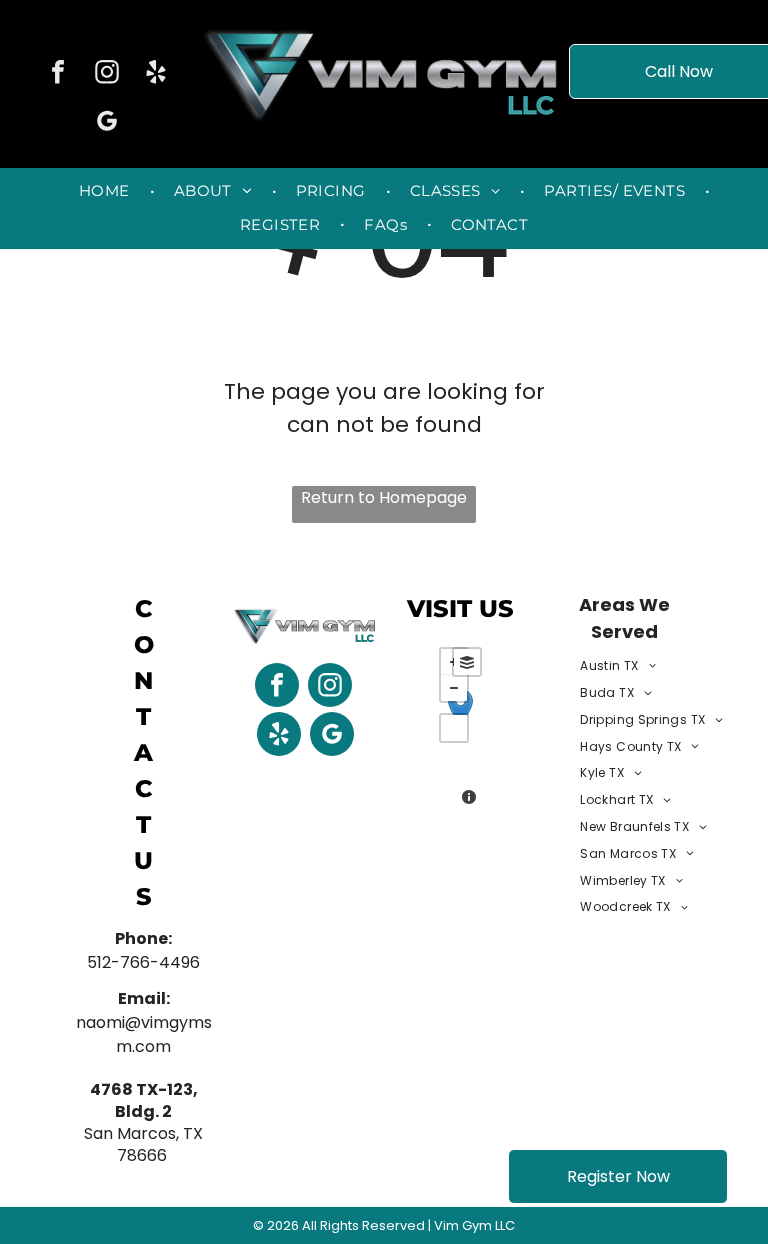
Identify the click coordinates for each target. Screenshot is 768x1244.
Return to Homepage (384, 497)
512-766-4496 (143, 962)
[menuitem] (106, 192)
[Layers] (467, 662)
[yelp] (156, 74)
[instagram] (107, 74)
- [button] (454, 688)
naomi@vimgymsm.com (144, 1034)
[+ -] (460, 729)
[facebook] (58, 74)
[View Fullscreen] (454, 728)
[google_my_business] (107, 123)
